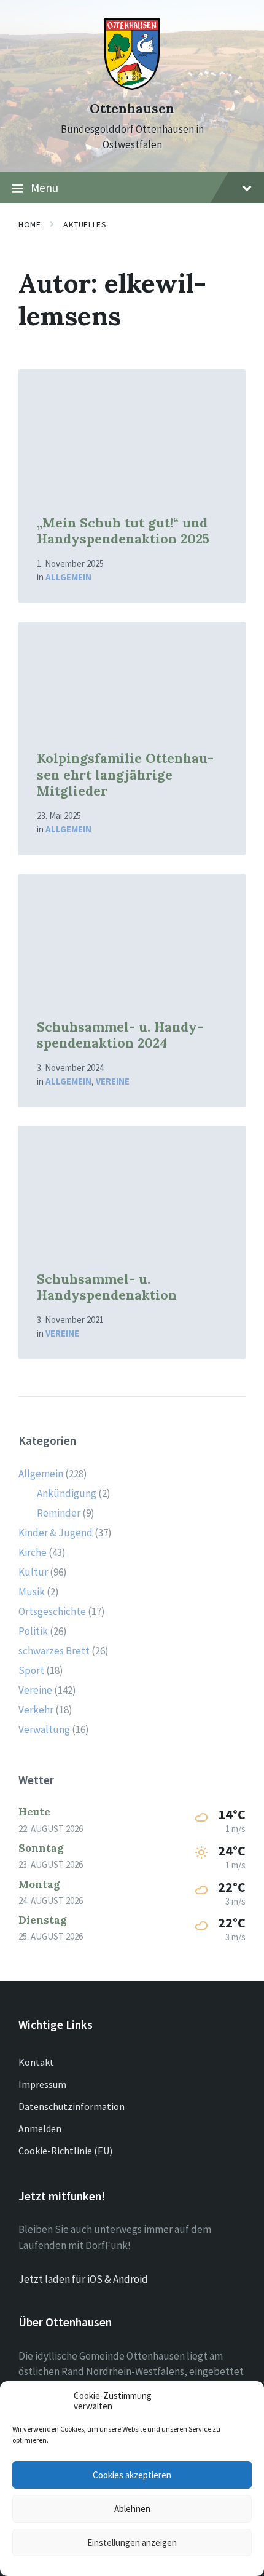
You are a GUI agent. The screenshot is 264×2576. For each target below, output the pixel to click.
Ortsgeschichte (52, 1611)
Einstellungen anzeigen (132, 2542)
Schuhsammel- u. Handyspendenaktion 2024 (120, 1035)
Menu (45, 188)
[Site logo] (132, 86)
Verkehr (36, 1710)
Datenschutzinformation (72, 2106)
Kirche (33, 1552)
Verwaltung (44, 1729)
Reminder (59, 1513)
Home (29, 224)
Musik (32, 1592)
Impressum (42, 2084)
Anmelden (40, 2128)
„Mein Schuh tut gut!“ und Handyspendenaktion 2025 (123, 531)
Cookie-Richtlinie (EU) (65, 2151)
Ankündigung (67, 1493)
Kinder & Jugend (56, 1533)
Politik (33, 1631)
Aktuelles (85, 224)
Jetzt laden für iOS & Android (83, 2279)
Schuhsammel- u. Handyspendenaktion (107, 1287)
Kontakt (36, 2062)
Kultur (33, 1572)
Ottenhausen (132, 109)
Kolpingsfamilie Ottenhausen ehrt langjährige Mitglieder (125, 775)
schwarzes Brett (54, 1651)
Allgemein (68, 577)
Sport (31, 1670)
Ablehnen (132, 2509)
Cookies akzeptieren (132, 2475)
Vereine (113, 1081)
